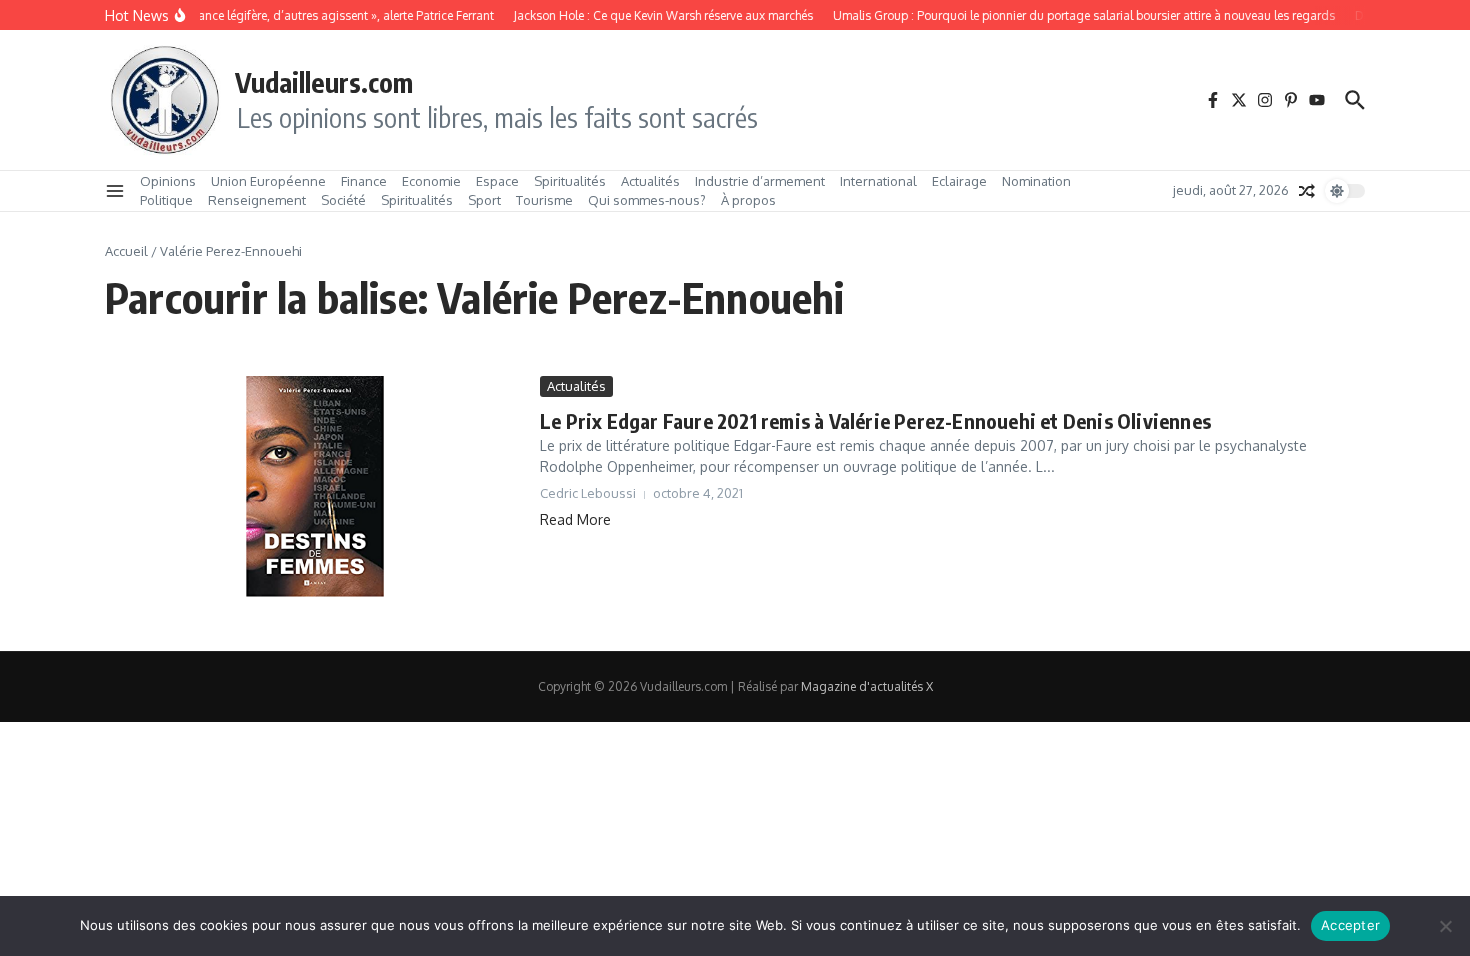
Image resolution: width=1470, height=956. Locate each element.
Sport (484, 200)
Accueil (126, 251)
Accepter (1350, 925)
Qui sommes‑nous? (647, 200)
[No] (1445, 926)
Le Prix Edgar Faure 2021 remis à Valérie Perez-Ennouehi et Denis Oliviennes (875, 420)
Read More (575, 519)
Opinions (168, 181)
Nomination (1036, 181)
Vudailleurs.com (324, 82)
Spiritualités (570, 181)
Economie (431, 181)
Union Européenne (268, 181)
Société (343, 200)
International (878, 181)
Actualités (650, 181)
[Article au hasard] (1307, 191)
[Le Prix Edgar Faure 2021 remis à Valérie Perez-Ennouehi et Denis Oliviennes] (315, 498)
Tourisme (544, 200)
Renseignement (257, 200)
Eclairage (959, 181)
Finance (364, 181)
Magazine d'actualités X (867, 686)
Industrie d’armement (760, 181)
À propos (748, 200)
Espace (497, 181)
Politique (166, 200)
